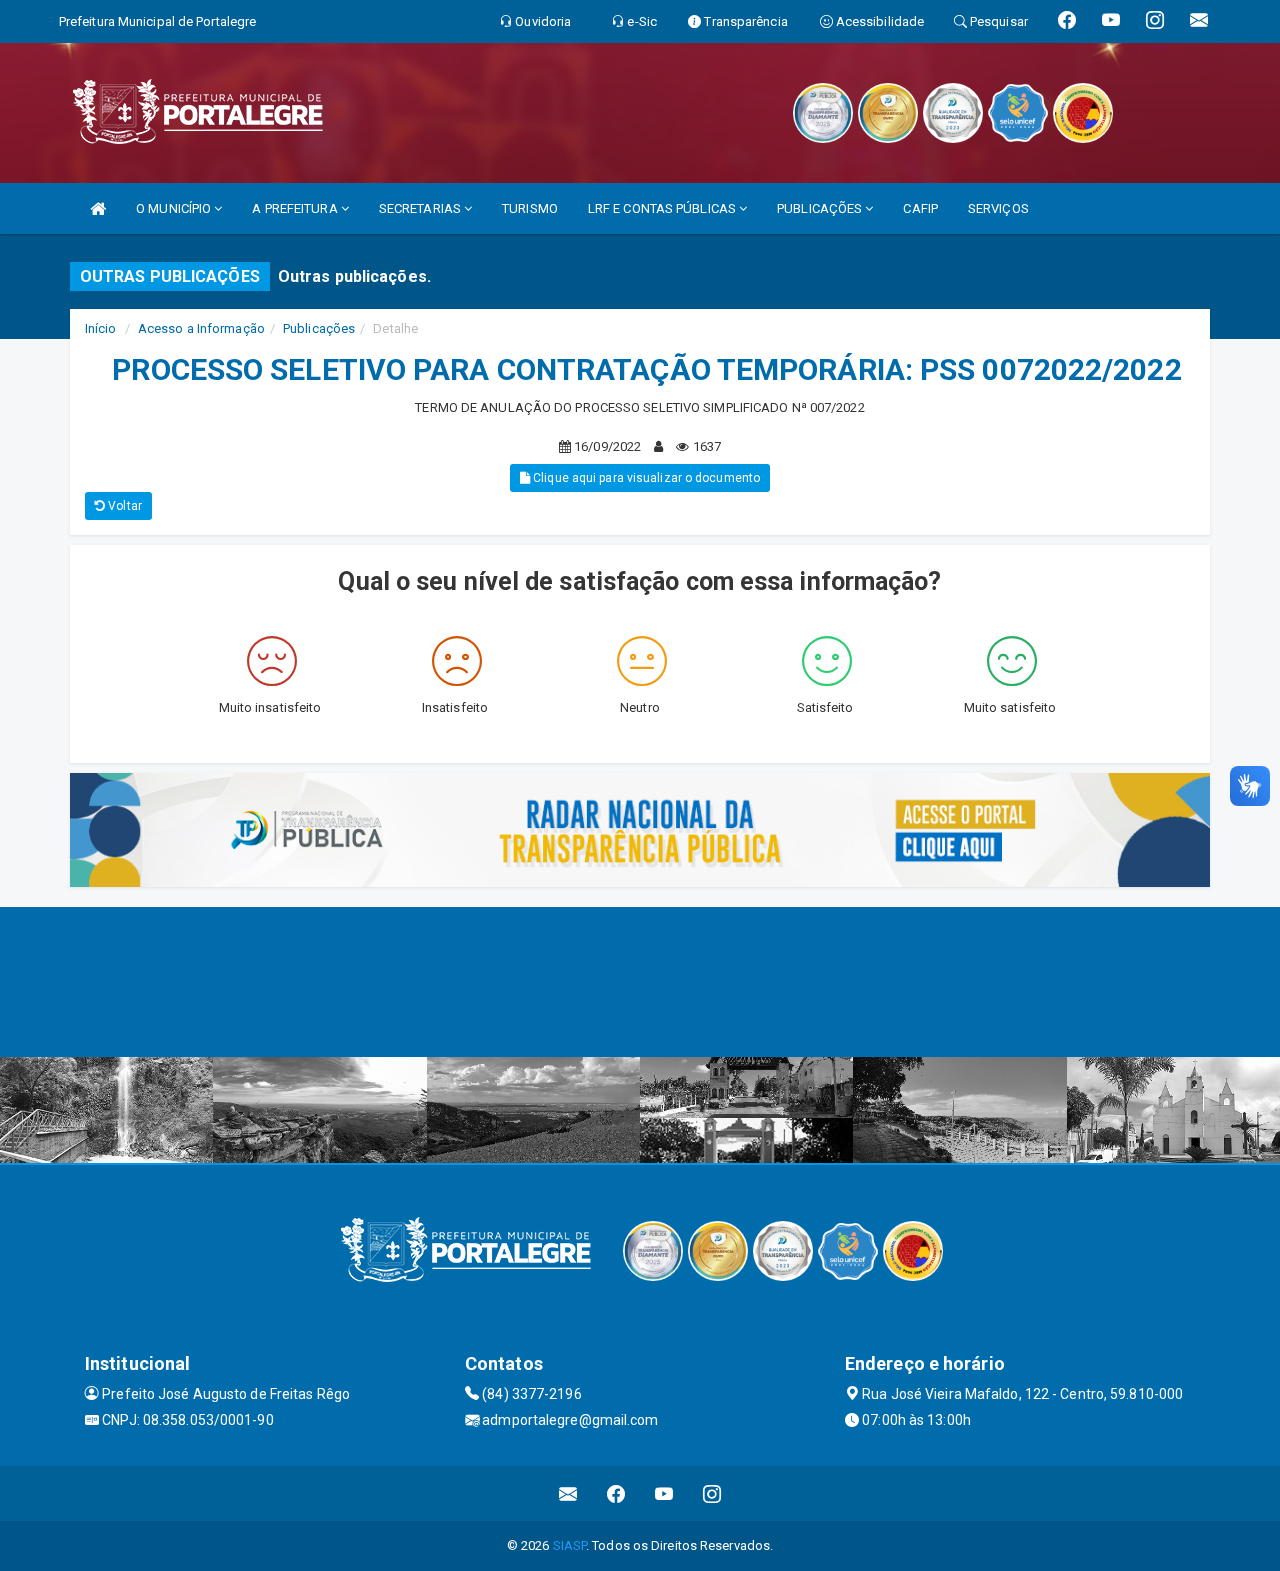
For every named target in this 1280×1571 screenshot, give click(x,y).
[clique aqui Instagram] (712, 1493)
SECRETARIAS (421, 208)
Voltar (123, 506)
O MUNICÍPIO (175, 208)
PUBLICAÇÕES (821, 208)
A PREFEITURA (296, 208)
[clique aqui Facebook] (616, 1493)
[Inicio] (98, 208)
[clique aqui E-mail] (568, 1493)
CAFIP (920, 208)
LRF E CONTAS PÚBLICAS (663, 208)
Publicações (319, 328)
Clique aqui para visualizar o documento (645, 478)
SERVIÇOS (998, 208)
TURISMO (530, 208)
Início (101, 328)
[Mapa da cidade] (640, 982)
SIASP (570, 1545)
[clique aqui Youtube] (664, 1493)
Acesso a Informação (201, 328)
